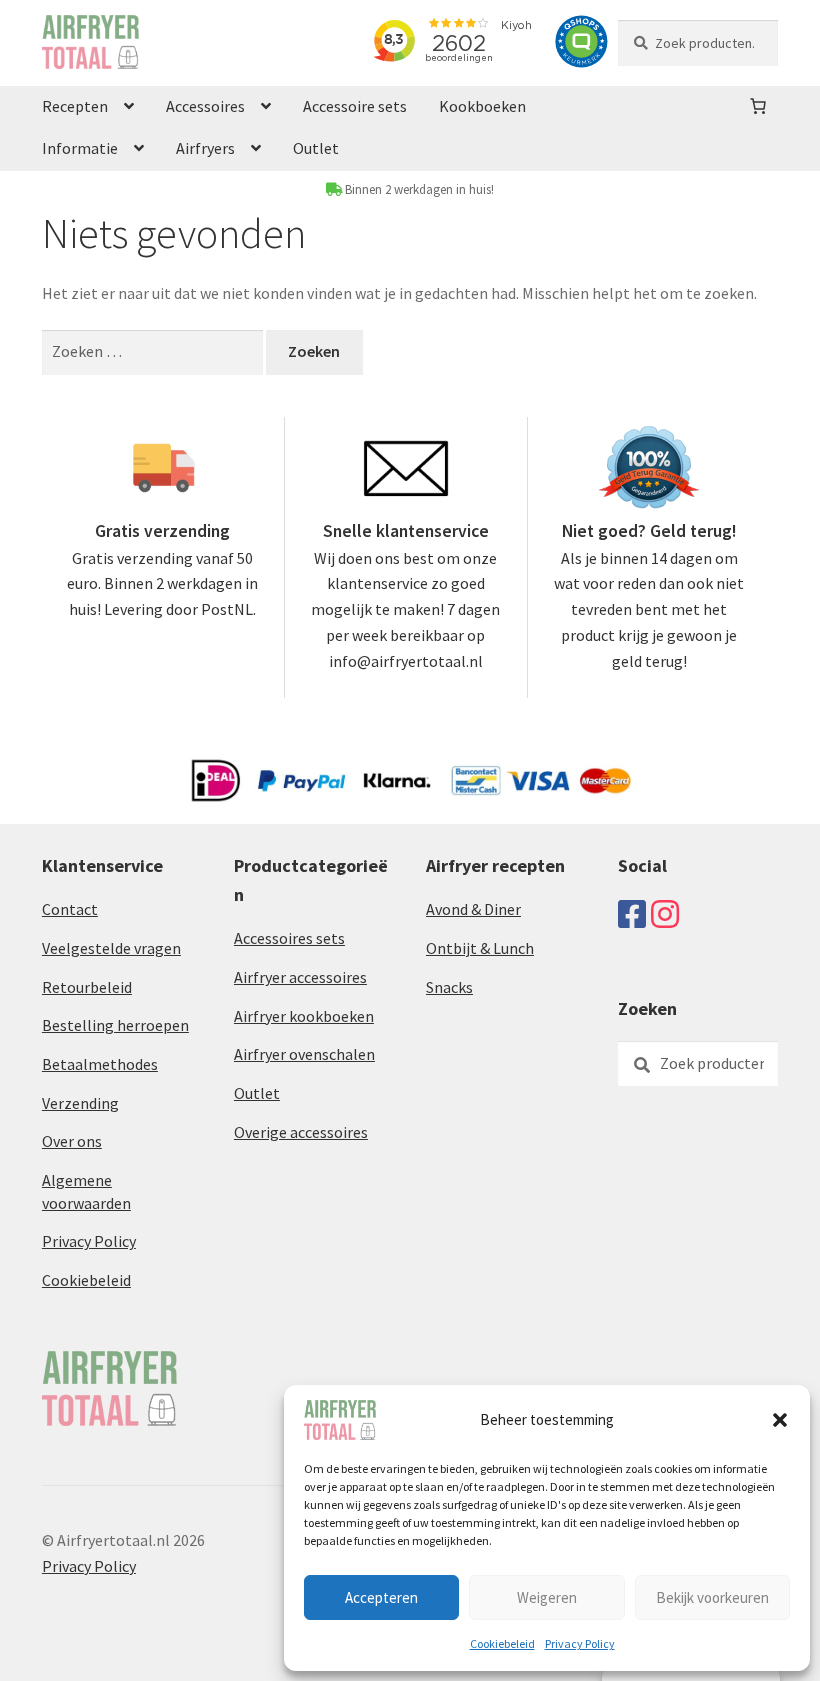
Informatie (80, 148)
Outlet (316, 148)
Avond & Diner (473, 909)
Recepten (75, 106)
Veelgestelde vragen (111, 948)
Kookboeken (482, 106)
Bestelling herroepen (115, 1025)
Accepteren (381, 1597)
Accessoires (205, 106)
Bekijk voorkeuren (712, 1597)
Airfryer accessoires (300, 977)
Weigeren (547, 1597)
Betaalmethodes (100, 1064)
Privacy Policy (580, 1643)
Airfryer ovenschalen (304, 1054)
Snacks (449, 987)
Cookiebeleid (502, 1643)
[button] (780, 1420)
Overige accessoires (301, 1132)
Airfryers (205, 148)
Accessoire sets (355, 106)
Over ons (72, 1141)
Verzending (80, 1103)
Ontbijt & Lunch (480, 948)
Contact (70, 909)
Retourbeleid (87, 987)
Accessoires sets (289, 938)
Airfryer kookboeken (304, 1016)
